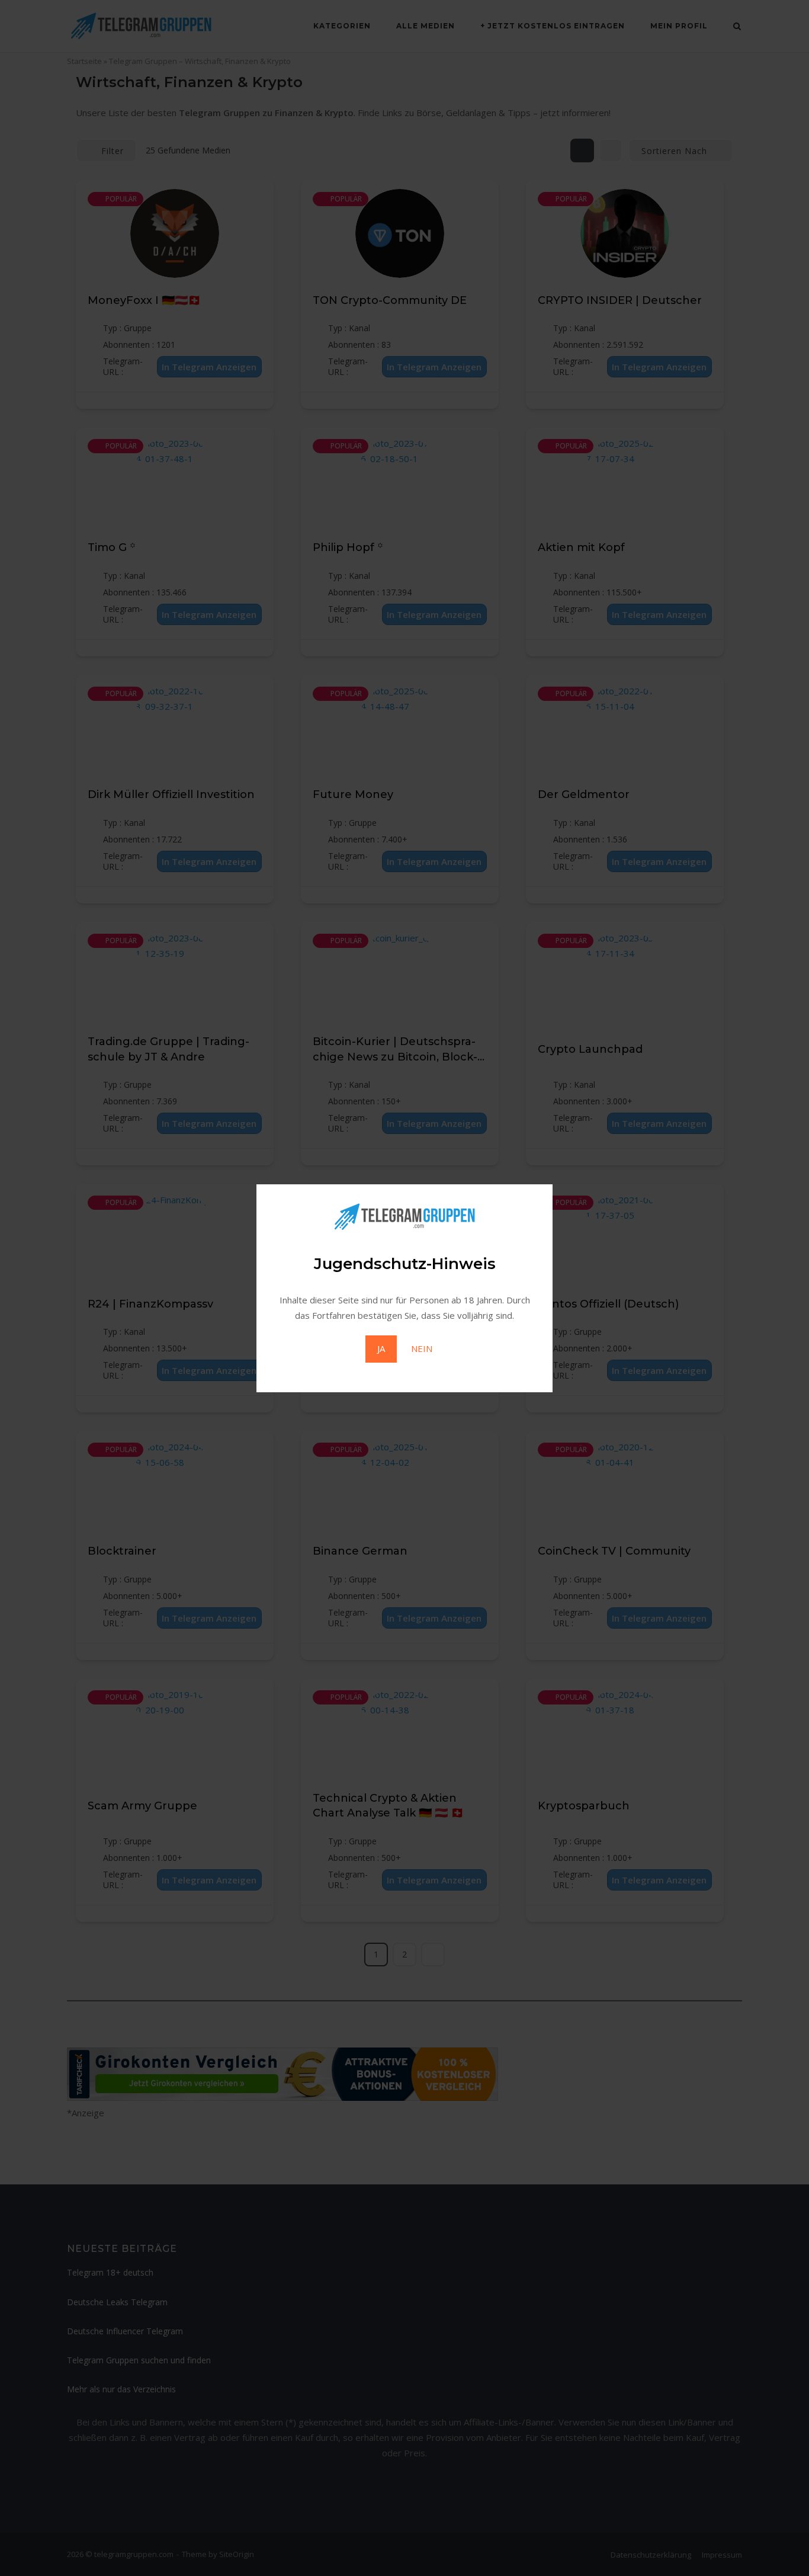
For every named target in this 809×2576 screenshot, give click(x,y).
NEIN (422, 1348)
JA (381, 1348)
